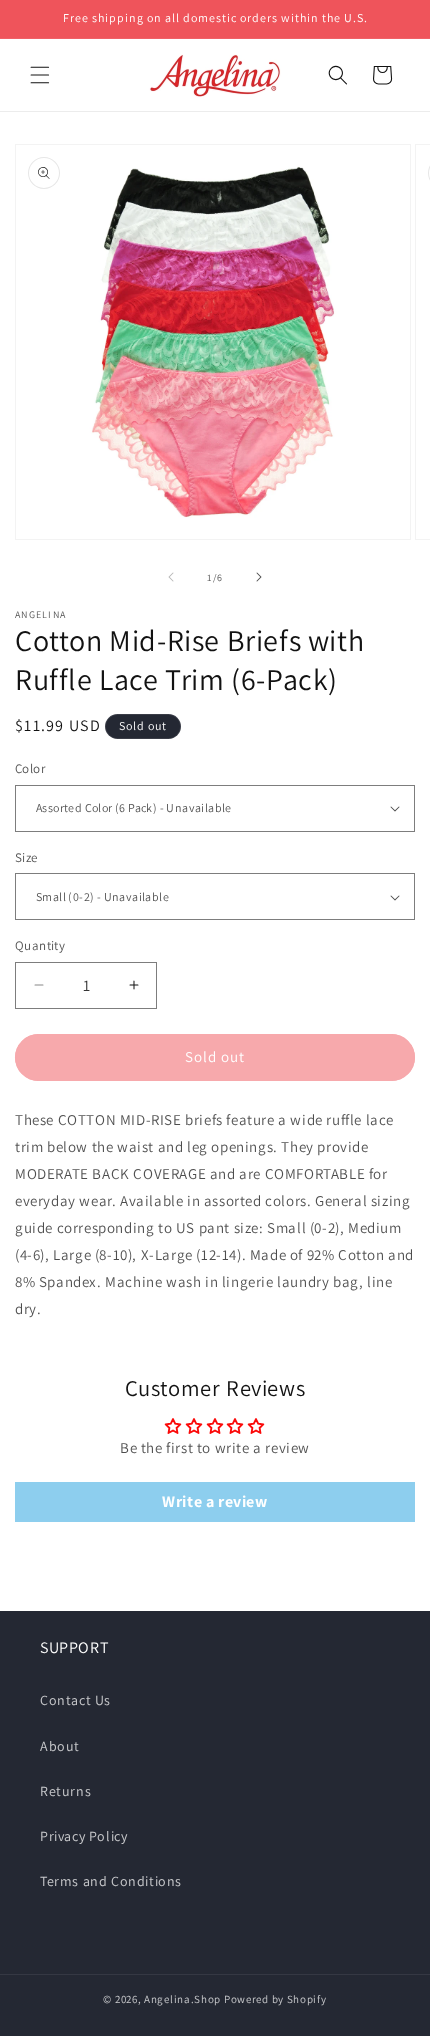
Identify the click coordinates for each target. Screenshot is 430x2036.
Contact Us (75, 1700)
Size (26, 857)
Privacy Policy (83, 1836)
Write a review (214, 1501)
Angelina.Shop (182, 1999)
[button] (40, 75)
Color (30, 768)
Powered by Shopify (275, 1999)
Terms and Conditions (111, 1881)
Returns (65, 1791)
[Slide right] (259, 577)
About (60, 1746)
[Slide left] (171, 577)
